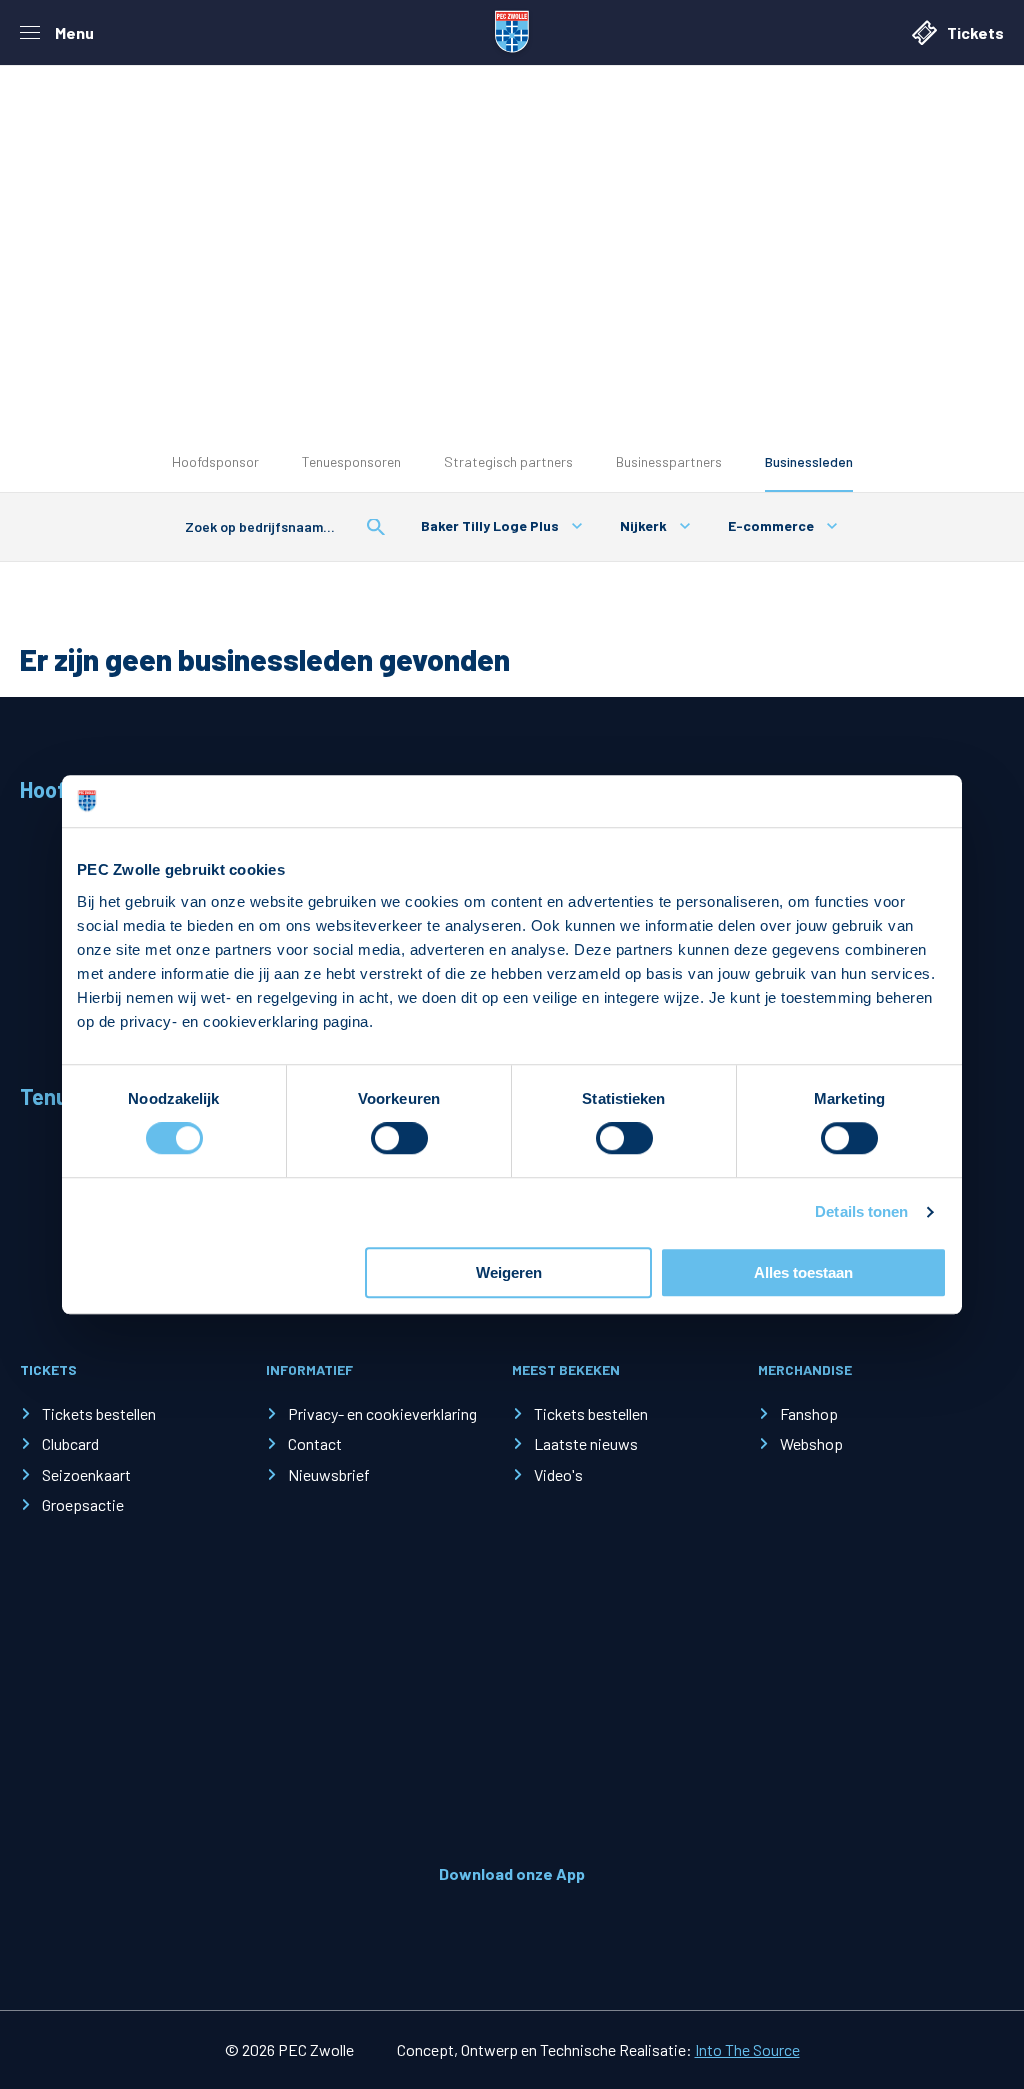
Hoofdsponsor (215, 461)
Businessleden (809, 461)
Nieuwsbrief (329, 1474)
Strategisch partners (508, 461)
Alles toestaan (803, 1272)
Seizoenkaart (86, 1474)
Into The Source (747, 2049)
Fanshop (809, 1413)
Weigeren (509, 1272)
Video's (558, 1474)
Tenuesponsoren (351, 461)
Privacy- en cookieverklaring (382, 1413)
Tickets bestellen (99, 1413)
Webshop (811, 1443)
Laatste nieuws (586, 1443)
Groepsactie (83, 1504)
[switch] (399, 1139)
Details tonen (861, 1212)
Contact (315, 1443)
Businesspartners (669, 461)
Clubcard (70, 1443)
